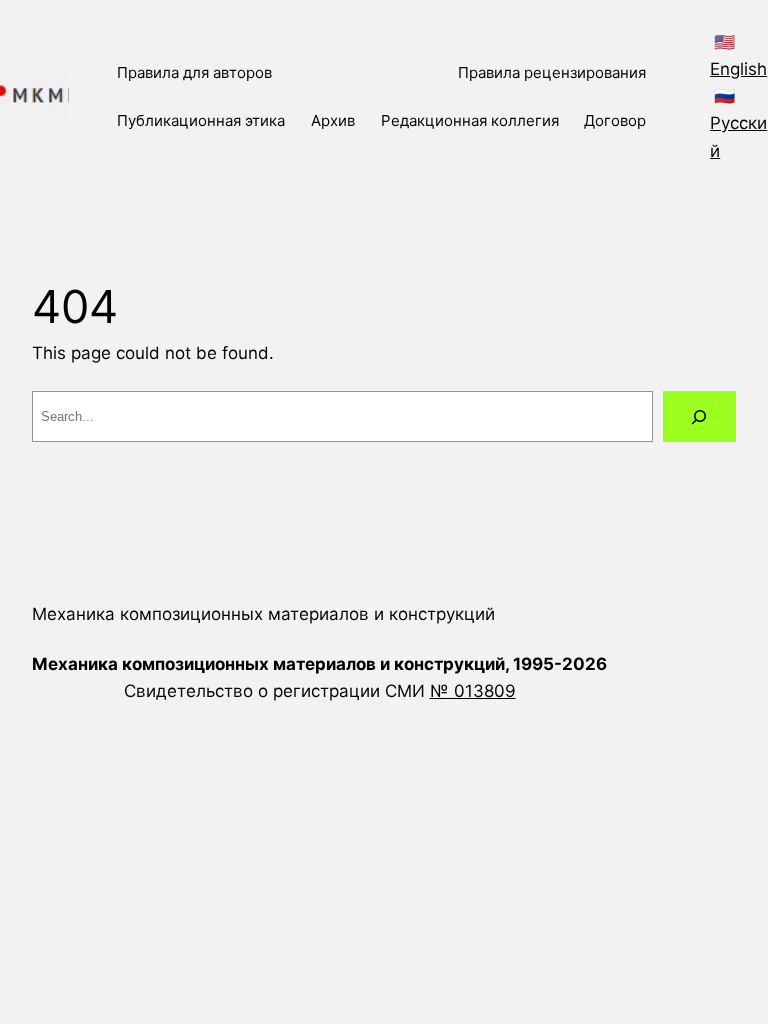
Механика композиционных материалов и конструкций (263, 614)
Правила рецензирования (552, 72)
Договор (615, 120)
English (738, 69)
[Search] (699, 416)
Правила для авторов (194, 72)
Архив (333, 120)
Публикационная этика (201, 120)
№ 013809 (473, 691)
